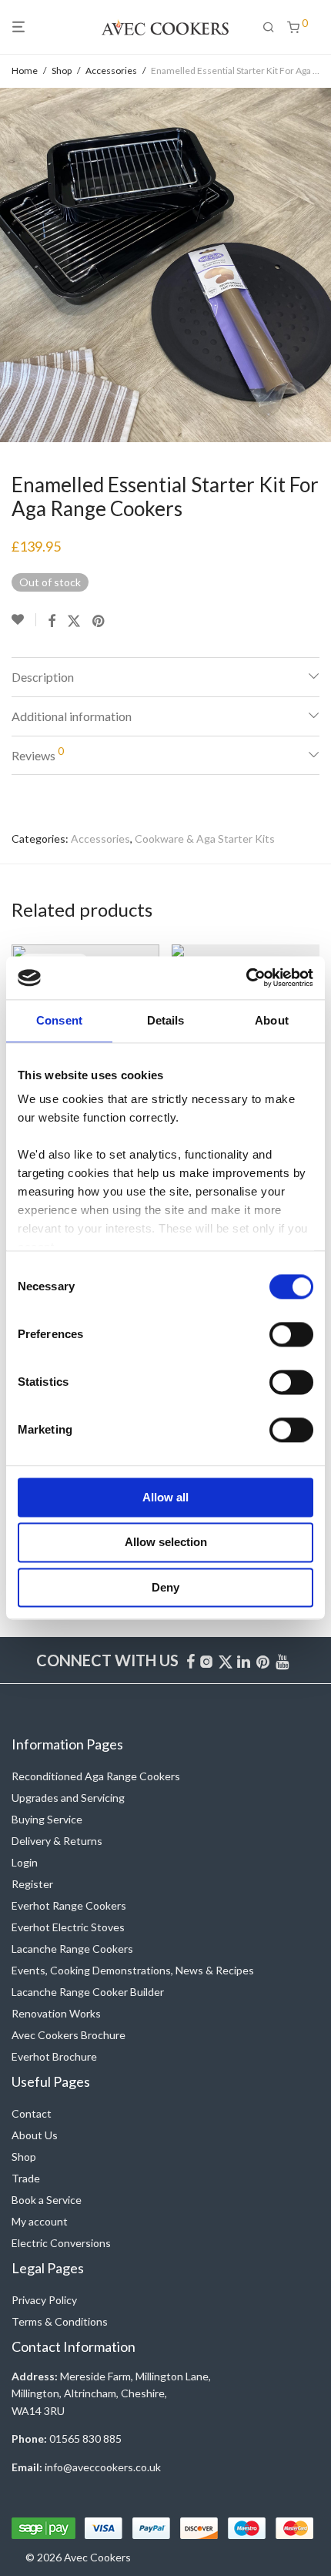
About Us (35, 2135)
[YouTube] (283, 1660)
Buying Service (47, 1819)
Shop (62, 70)
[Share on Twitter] (74, 621)
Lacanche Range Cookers (72, 1949)
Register (32, 1884)
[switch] (291, 1334)
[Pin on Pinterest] (99, 621)
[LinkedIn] (245, 1660)
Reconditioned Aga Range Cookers (96, 1776)
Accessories (111, 70)
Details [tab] (166, 1020)
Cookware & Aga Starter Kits (205, 839)
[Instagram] (206, 1660)
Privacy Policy (44, 2300)
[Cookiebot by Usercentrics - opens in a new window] (246, 978)
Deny (165, 1587)
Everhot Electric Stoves (68, 1927)
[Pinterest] (264, 1660)
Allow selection (166, 1543)
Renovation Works (56, 2013)
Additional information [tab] (72, 716)
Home (25, 70)
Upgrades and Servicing (68, 1798)
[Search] (275, 27)
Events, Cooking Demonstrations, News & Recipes (133, 1970)
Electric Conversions (61, 2243)
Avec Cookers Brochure (69, 2035)
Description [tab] (43, 677)
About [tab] (272, 1020)
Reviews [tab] (38, 753)
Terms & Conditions (60, 2321)
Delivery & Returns (57, 1841)
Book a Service (47, 2200)
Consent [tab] (59, 1020)
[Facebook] (191, 1660)
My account (40, 2221)
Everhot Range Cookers (69, 1905)
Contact (32, 2113)
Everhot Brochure (54, 2056)
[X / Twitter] (226, 1660)
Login (25, 1862)
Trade (26, 2178)
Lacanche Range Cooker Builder (88, 1992)
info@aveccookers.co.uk (103, 2467)
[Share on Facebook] (52, 621)
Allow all (165, 1497)
